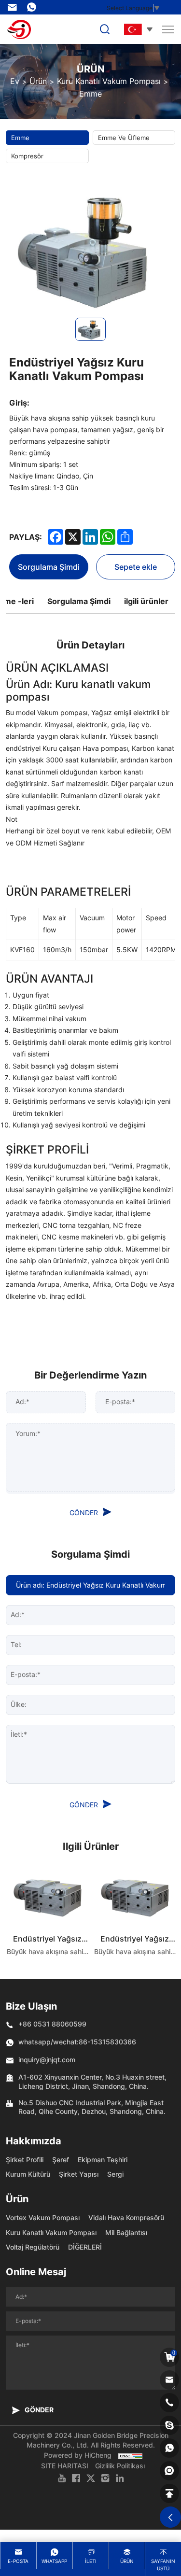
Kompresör (27, 156)
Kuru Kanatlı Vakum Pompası (109, 81)
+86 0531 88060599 (52, 2024)
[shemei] (169, 2471)
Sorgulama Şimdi (49, 567)
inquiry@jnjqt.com (14, 7)
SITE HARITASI (65, 2466)
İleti (91, 2561)
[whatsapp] (169, 2448)
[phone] (169, 2403)
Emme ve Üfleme (124, 138)
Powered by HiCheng (78, 2455)
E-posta (18, 2561)
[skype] (169, 2425)
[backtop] (169, 2493)
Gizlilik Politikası (120, 2466)
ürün (127, 2561)
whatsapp (54, 2561)
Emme (90, 94)
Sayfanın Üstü (163, 2565)
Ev (15, 81)
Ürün (38, 81)
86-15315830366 (34, 7)
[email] (169, 2380)
